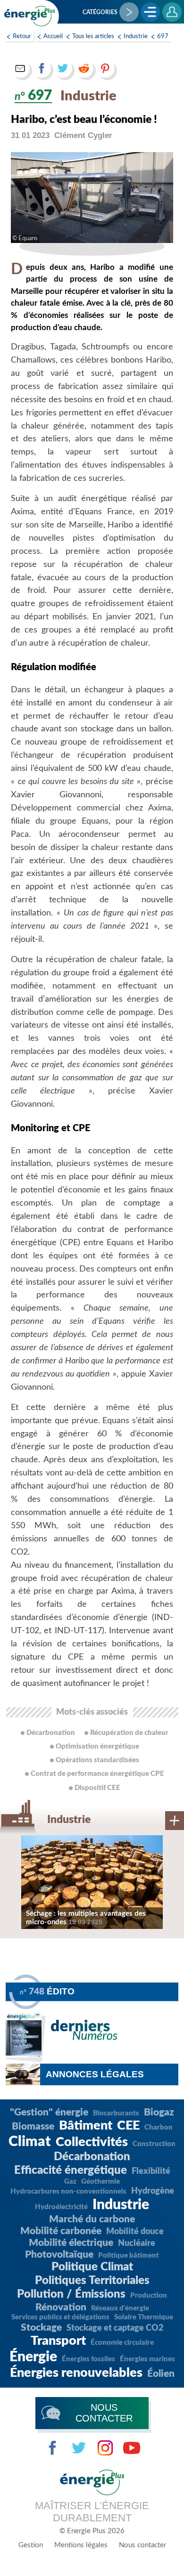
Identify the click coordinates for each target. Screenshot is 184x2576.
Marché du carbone (92, 2219)
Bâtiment (86, 2126)
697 (163, 36)
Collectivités (92, 2142)
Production (149, 2296)
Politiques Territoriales (92, 2281)
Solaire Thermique (144, 2317)
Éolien (161, 2374)
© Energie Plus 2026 (92, 2531)
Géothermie (100, 2182)
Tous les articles (93, 36)
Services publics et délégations (60, 2317)
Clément (83, 135)
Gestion (31, 2545)
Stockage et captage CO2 (115, 2328)
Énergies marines (147, 2359)
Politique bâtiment (129, 2256)
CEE (128, 2126)
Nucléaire (137, 2244)
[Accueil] (30, 16)
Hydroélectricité (61, 2207)
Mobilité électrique (71, 2243)
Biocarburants (116, 2113)
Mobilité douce (135, 2232)
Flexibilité (151, 2171)
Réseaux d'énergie (120, 2308)
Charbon (159, 2127)
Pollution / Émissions (71, 2294)
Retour (22, 36)
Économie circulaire (122, 2343)
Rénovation (61, 2307)
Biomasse (33, 2126)
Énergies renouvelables (76, 2373)
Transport (58, 2341)
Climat (30, 2142)
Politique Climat (92, 2267)
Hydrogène (153, 2191)
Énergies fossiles (88, 2359)
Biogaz (159, 2112)
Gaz (70, 2182)
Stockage (41, 2328)
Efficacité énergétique (71, 2171)
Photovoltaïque (59, 2255)
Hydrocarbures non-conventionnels (68, 2191)
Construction (154, 2144)
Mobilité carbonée (61, 2231)
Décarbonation (92, 2157)
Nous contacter (142, 2545)
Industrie (136, 36)
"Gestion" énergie (49, 2112)
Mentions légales (81, 2545)
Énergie (33, 2357)
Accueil (53, 36)
